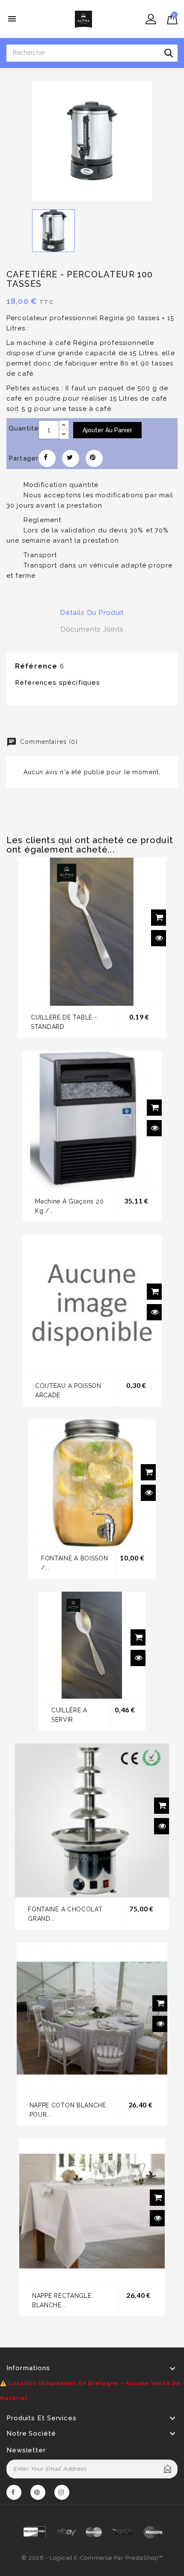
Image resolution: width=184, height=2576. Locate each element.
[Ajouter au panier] (159, 918)
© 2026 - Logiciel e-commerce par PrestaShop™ (92, 2558)
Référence (36, 666)
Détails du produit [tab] (92, 613)
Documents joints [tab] (92, 629)
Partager (47, 458)
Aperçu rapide (159, 938)
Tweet (71, 458)
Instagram (62, 2494)
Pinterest (94, 458)
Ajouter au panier (107, 430)
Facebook (14, 2494)
